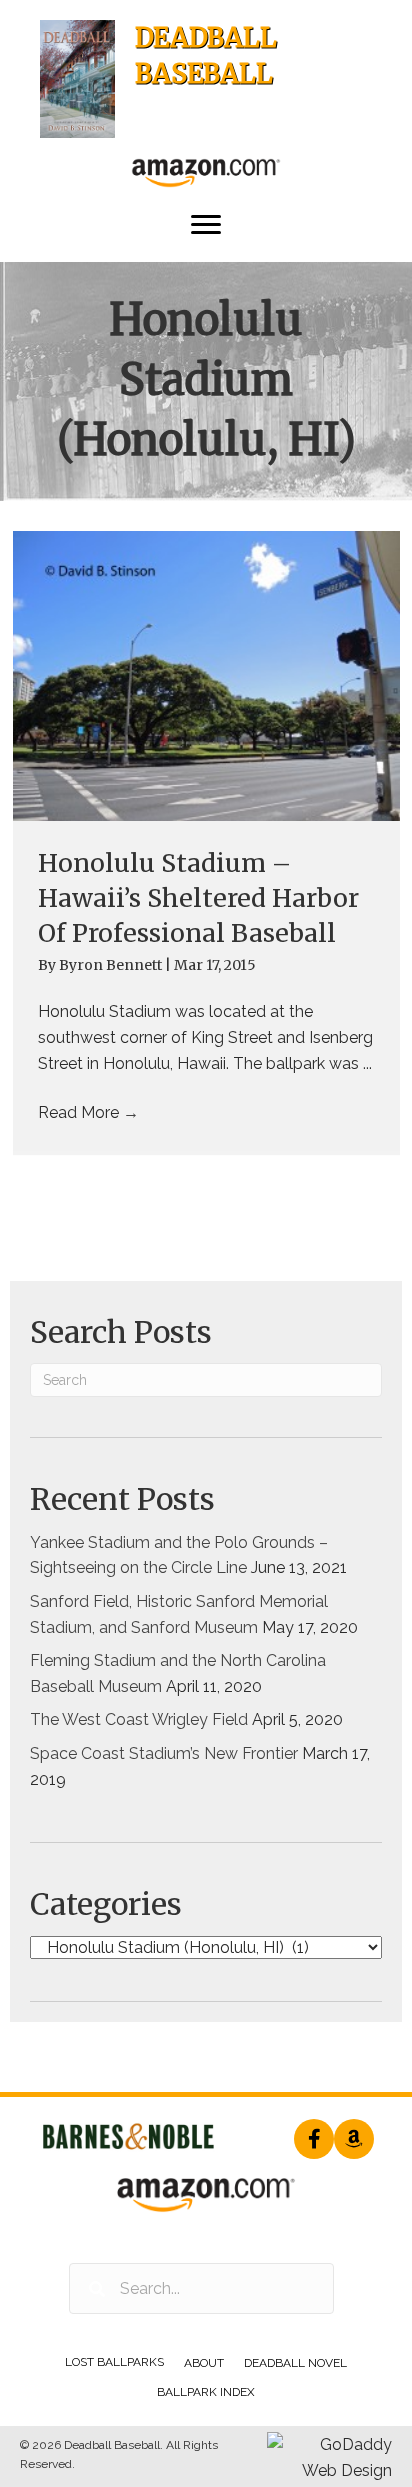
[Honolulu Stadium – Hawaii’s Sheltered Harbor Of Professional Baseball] (206, 676)
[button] (314, 2139)
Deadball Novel (295, 2363)
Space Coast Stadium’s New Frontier (164, 1753)
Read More (88, 1112)
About (204, 2363)
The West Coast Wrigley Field (139, 1719)
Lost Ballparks (114, 2362)
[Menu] (206, 225)
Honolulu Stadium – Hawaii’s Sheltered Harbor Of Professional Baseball (198, 898)
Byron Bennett (112, 965)
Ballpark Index (206, 2392)
